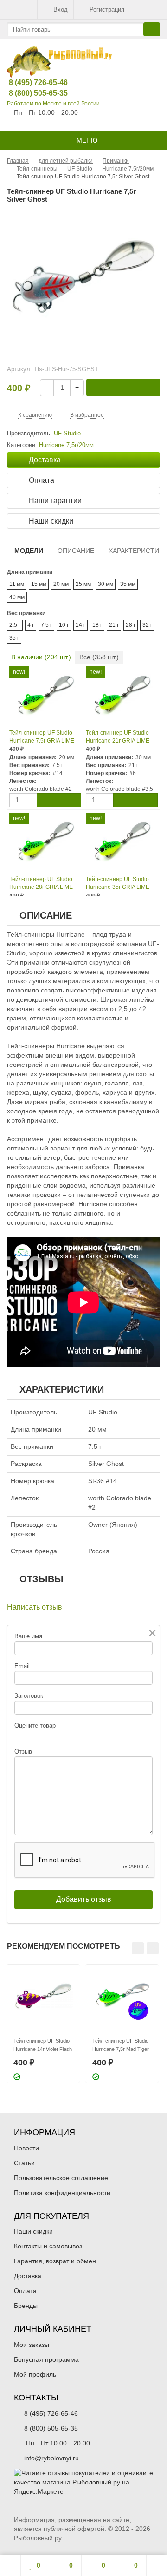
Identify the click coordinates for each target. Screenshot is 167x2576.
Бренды (26, 2306)
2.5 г (15, 625)
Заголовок (29, 1696)
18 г (97, 625)
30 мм (106, 584)
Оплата (25, 2291)
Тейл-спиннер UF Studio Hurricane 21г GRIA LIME (118, 737)
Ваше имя (28, 1636)
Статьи (24, 2163)
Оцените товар (35, 1725)
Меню (86, 140)
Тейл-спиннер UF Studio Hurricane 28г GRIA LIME (41, 883)
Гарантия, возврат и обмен (55, 2261)
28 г (131, 625)
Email (22, 1666)
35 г (14, 638)
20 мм (61, 584)
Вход (61, 10)
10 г (64, 625)
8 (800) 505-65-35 (31, 93)
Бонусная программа (46, 2359)
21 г (114, 625)
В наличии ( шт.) (41, 657)
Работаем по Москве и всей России (53, 104)
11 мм (17, 584)
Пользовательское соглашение (61, 2178)
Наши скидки (33, 2231)
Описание (76, 551)
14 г (80, 625)
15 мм (39, 584)
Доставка (28, 2276)
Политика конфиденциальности (62, 2193)
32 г (147, 625)
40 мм (17, 597)
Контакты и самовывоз (48, 2246)
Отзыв (23, 1751)
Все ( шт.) (99, 657)
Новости (26, 2148)
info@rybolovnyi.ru (51, 2458)
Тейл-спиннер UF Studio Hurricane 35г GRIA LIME (118, 883)
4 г (31, 625)
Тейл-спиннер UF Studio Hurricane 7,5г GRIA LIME (42, 737)
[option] (43, 2024)
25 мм (83, 584)
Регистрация (107, 10)
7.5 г (46, 625)
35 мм (128, 584)
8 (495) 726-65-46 (31, 82)
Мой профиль (35, 2374)
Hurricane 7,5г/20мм (66, 445)
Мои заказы (32, 2345)
